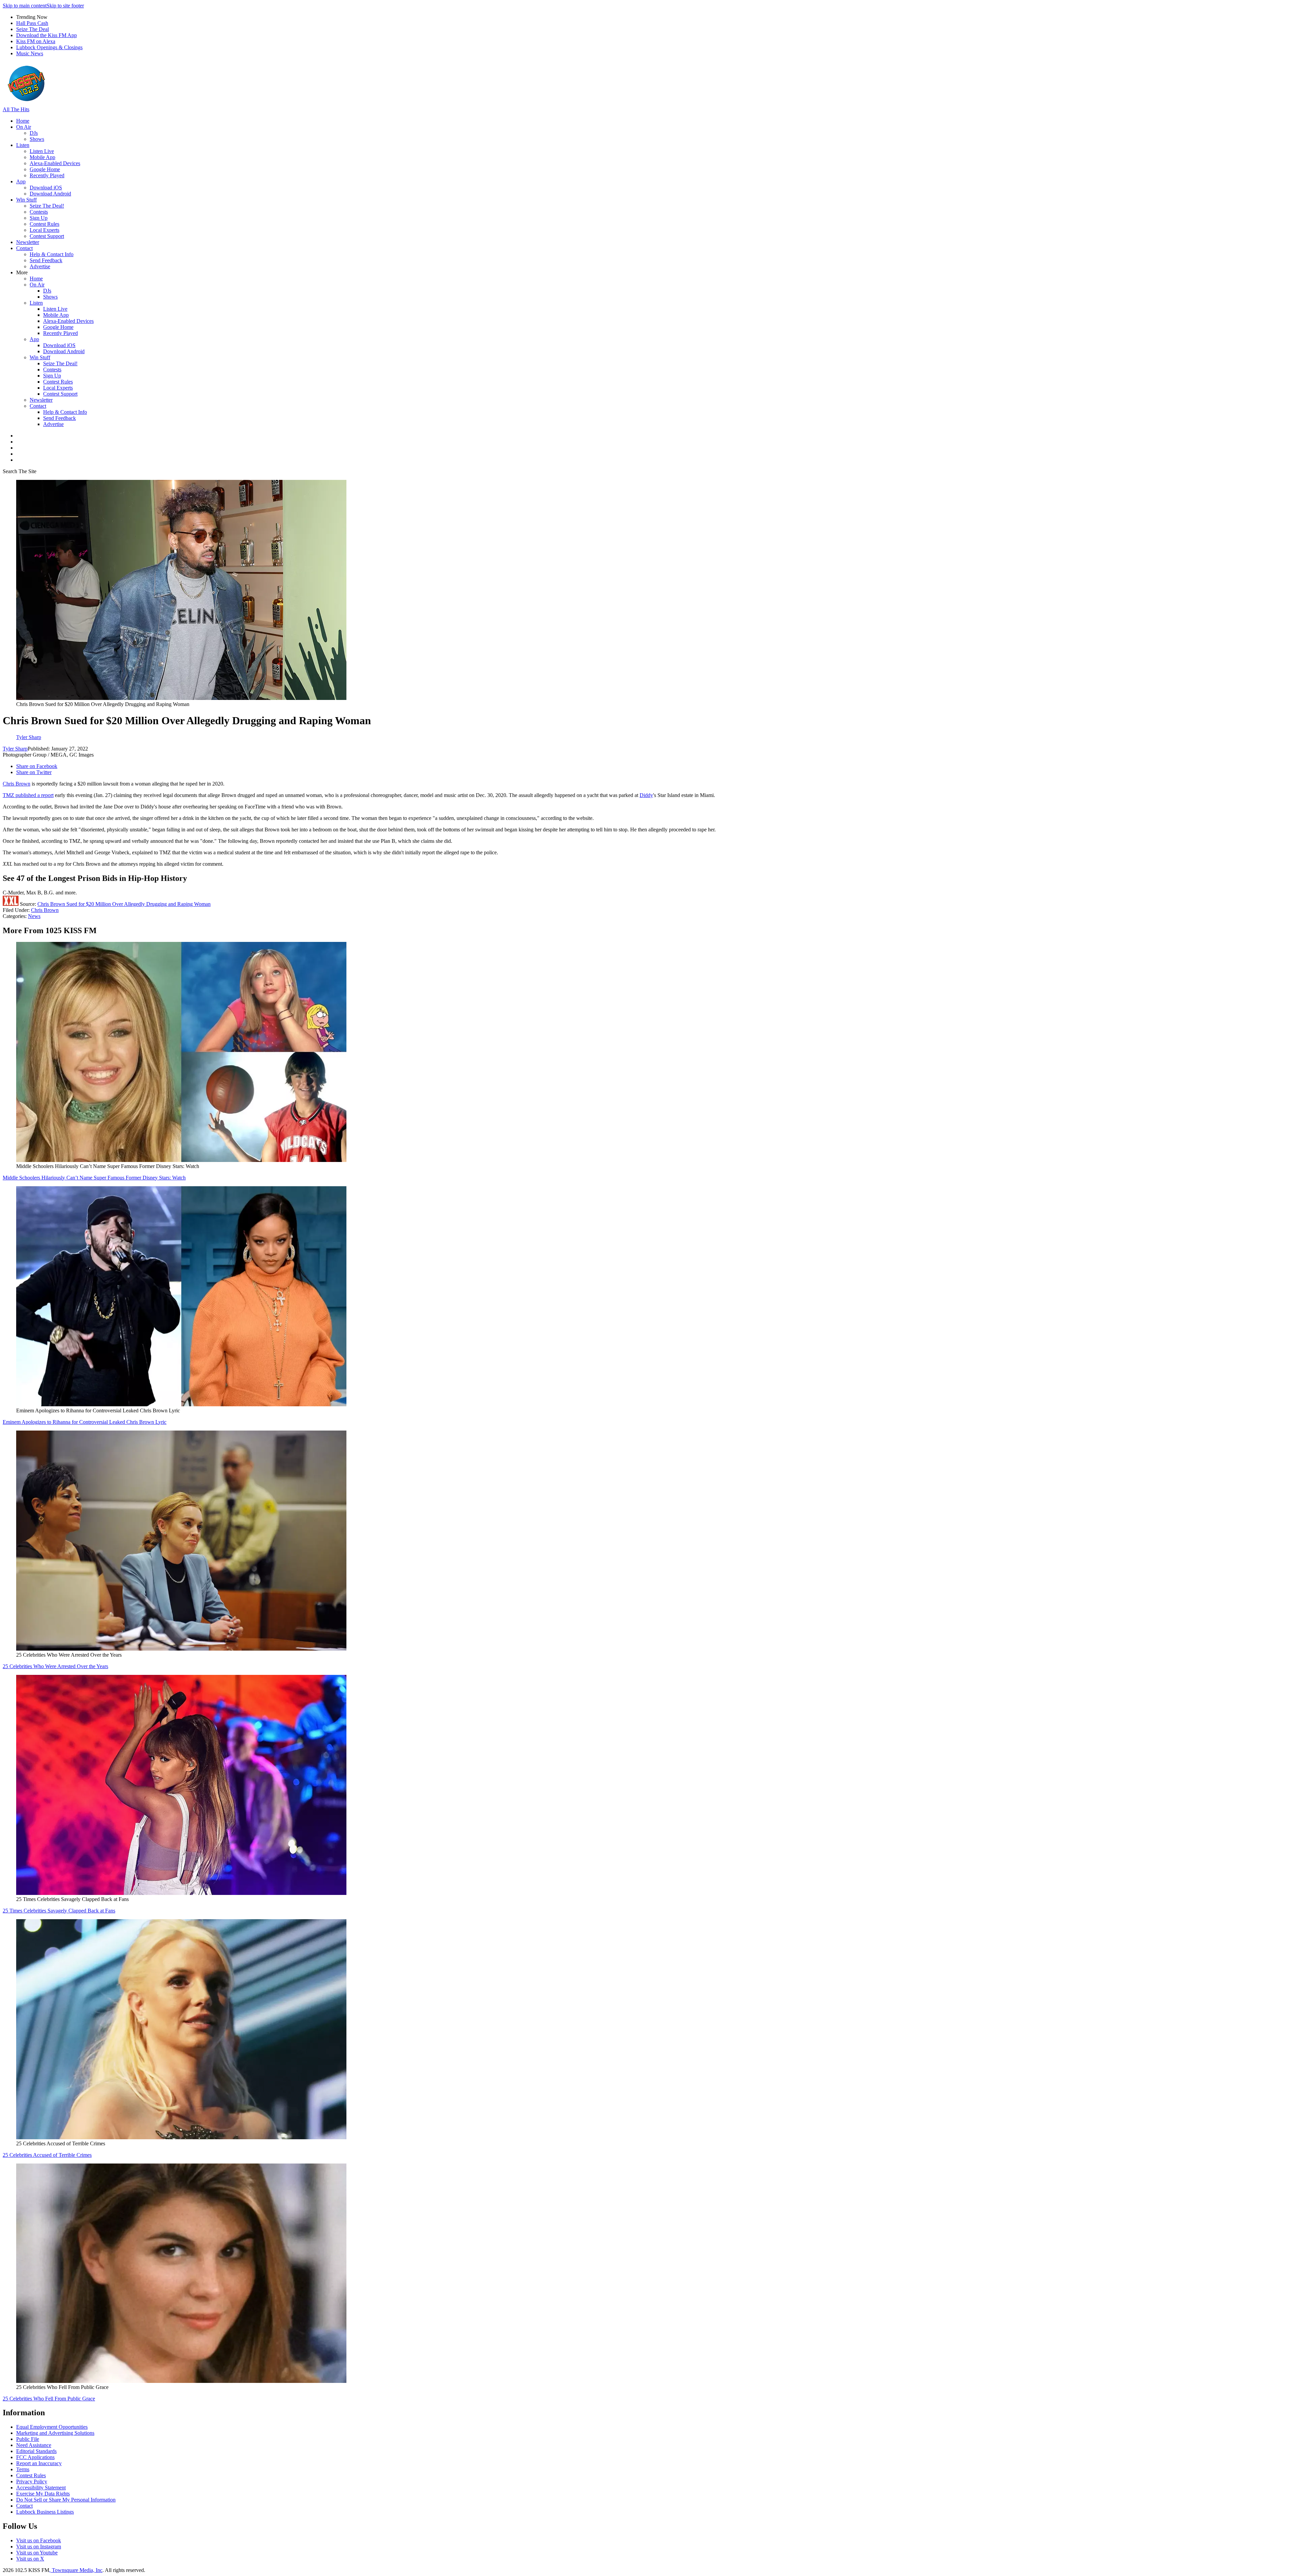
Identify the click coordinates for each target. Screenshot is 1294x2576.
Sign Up (39, 218)
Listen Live (42, 151)
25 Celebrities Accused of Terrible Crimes (47, 2155)
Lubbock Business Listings (45, 2512)
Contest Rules (44, 224)
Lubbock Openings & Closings (49, 47)
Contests (39, 212)
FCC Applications (35, 2457)
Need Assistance (34, 2445)
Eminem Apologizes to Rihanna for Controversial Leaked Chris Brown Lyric (85, 1422)
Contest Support (47, 236)
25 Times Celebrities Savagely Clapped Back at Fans (59, 1911)
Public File (28, 2439)
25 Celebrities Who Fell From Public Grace (49, 2399)
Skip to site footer (65, 6)
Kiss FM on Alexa (36, 41)
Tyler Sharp (15, 749)
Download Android (50, 194)
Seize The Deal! (47, 206)
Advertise (40, 266)
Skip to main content (25, 6)
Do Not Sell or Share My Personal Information (66, 2500)
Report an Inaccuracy (39, 2463)
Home (23, 121)
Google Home (45, 169)
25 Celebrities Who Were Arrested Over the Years (55, 1666)
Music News (30, 53)
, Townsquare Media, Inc (76, 2570)
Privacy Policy (32, 2481)
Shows (37, 139)
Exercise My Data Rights (43, 2494)
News (34, 916)
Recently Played (47, 175)
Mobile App (42, 157)
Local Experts (44, 230)
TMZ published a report (28, 795)
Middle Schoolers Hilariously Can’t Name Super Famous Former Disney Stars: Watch (94, 1178)
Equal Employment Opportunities (52, 2427)
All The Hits (16, 109)
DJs (34, 133)
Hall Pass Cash (32, 23)
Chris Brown (17, 784)
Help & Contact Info (52, 254)
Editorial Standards (36, 2451)
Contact (24, 248)
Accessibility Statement (41, 2488)
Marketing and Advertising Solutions (55, 2433)
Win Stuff (26, 200)
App (21, 181)
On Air (24, 127)
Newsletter (28, 242)
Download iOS (46, 188)
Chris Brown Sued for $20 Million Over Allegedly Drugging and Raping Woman (124, 904)
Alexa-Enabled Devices (55, 163)
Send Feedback (46, 260)
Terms (23, 2469)
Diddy (646, 795)
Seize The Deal (33, 29)
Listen (23, 145)
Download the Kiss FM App (47, 35)
